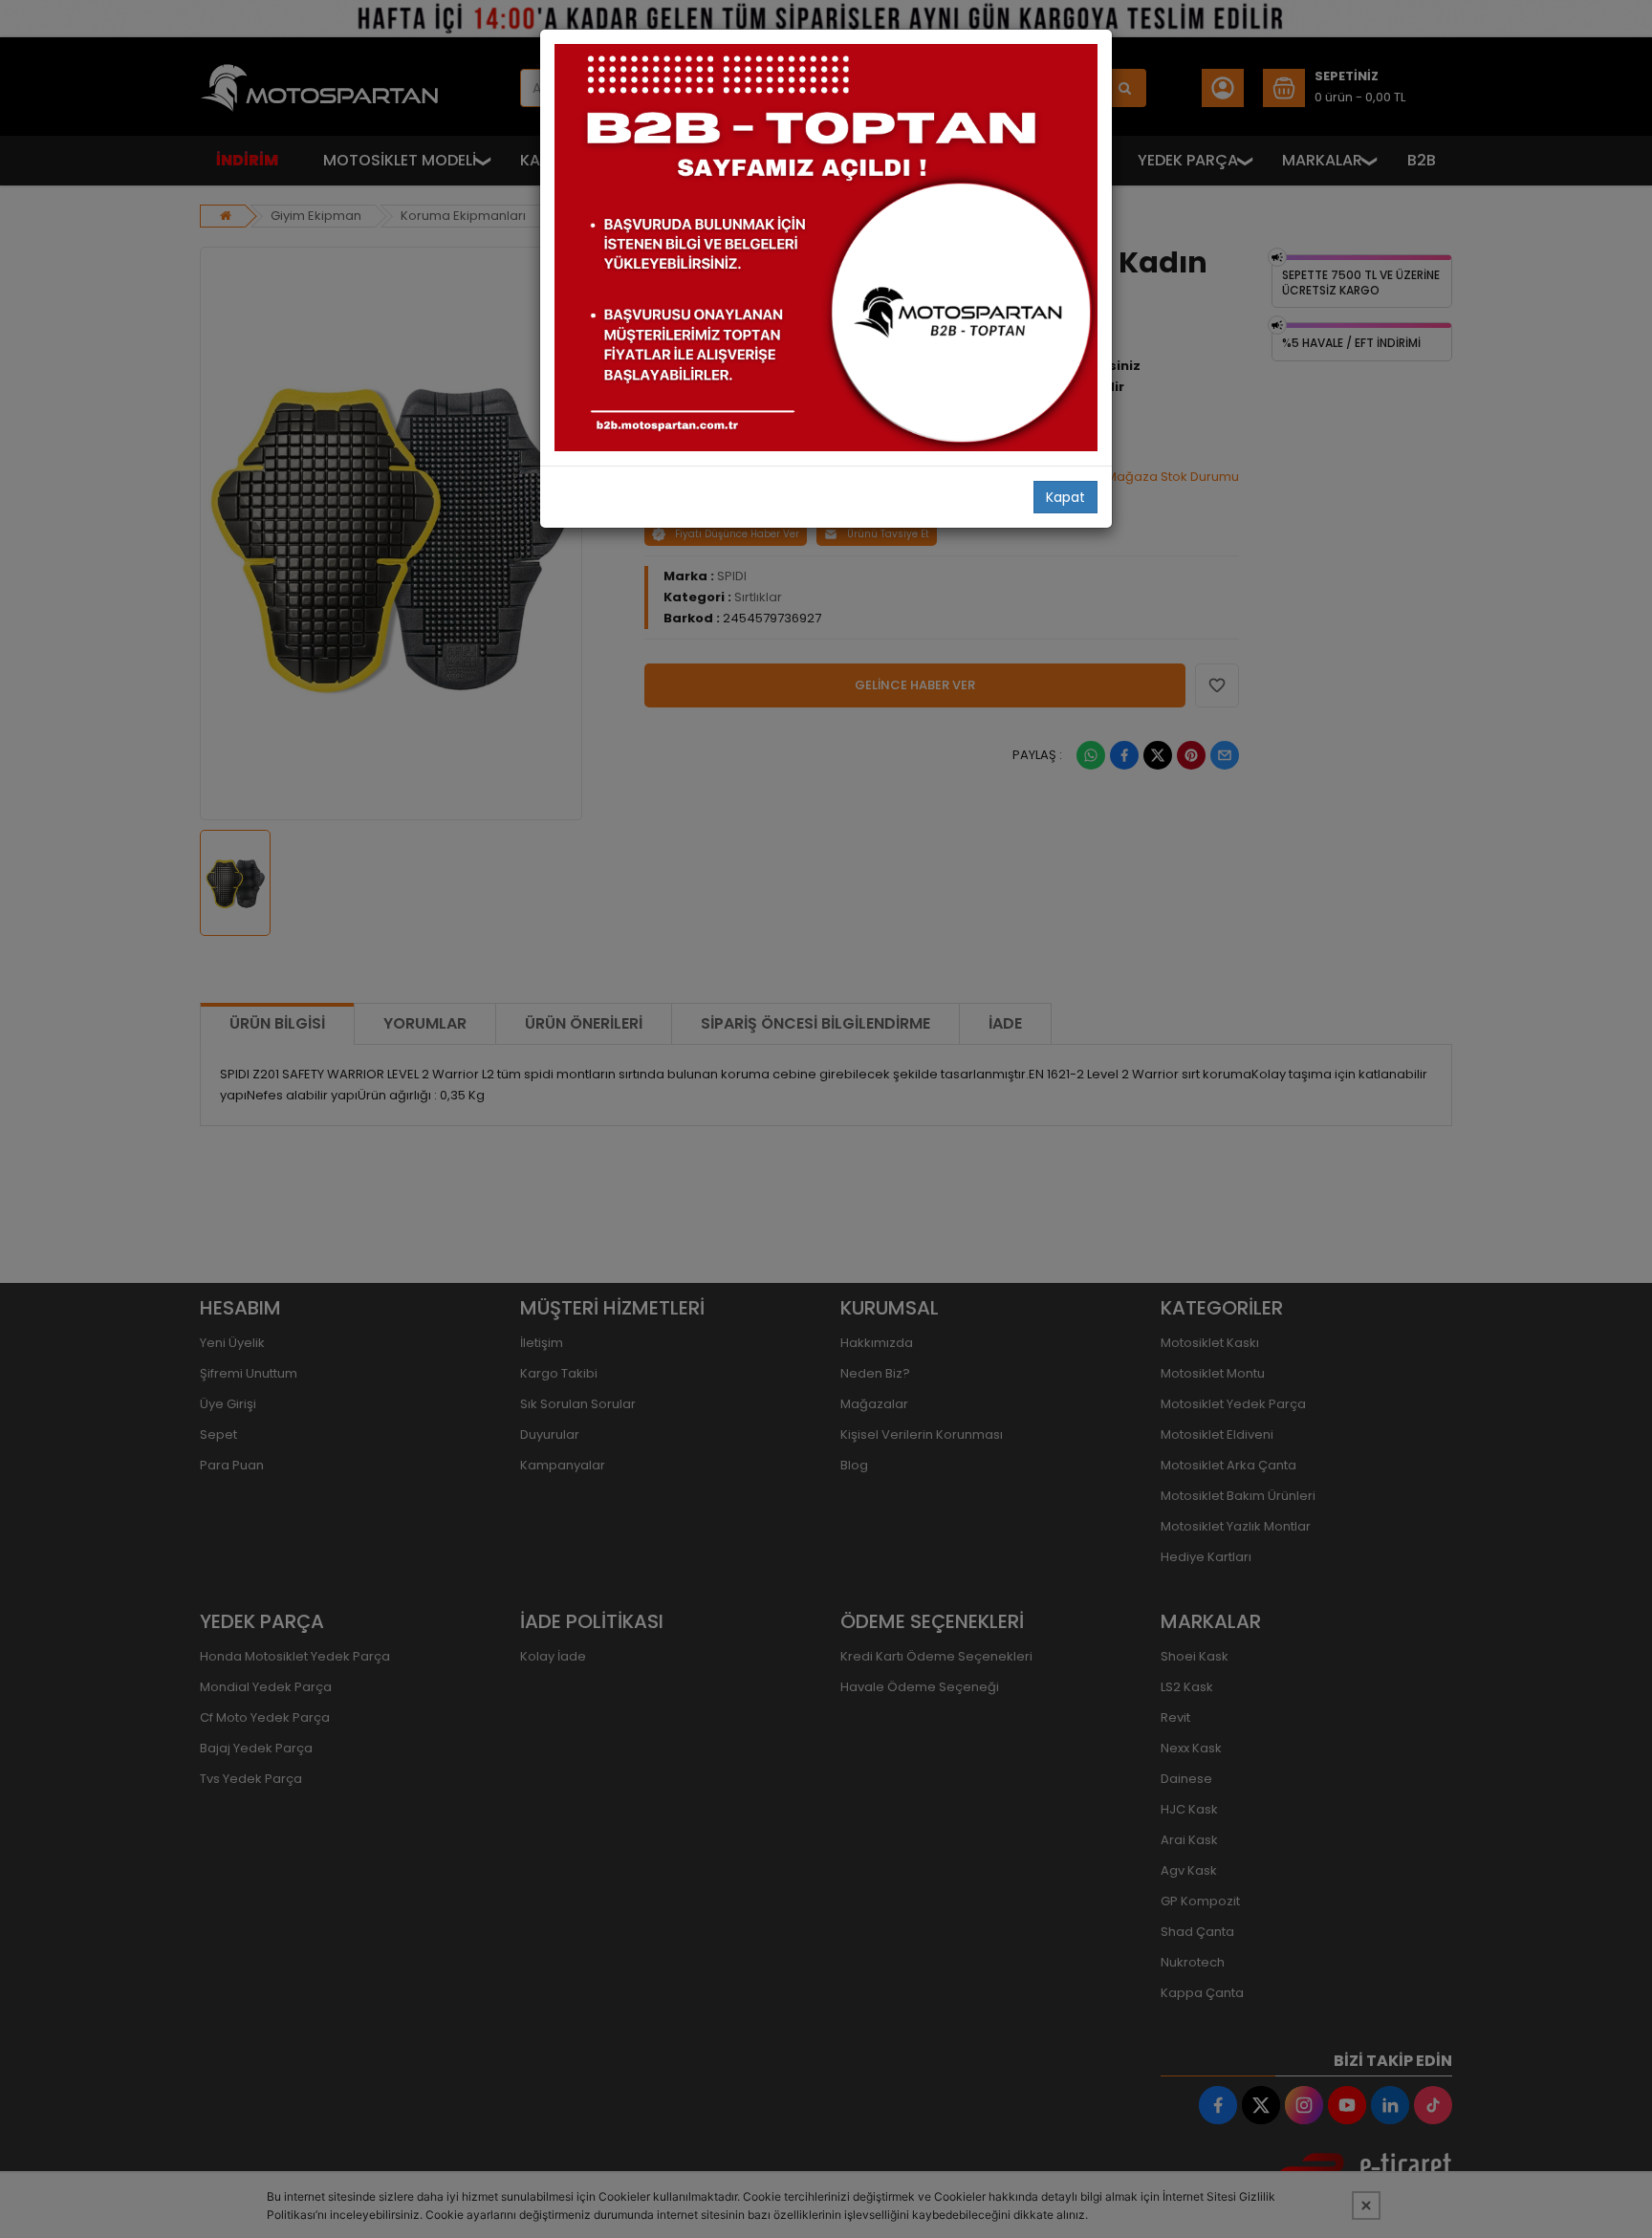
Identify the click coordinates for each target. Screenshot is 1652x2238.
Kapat (1065, 497)
